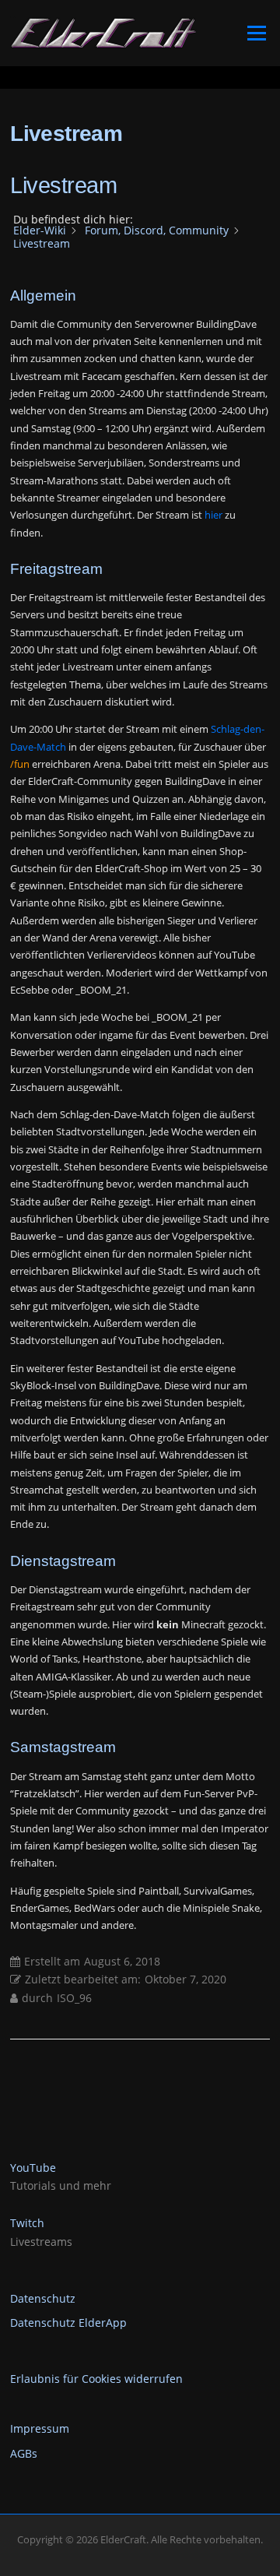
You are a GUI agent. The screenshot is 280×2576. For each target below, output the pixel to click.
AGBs (24, 2453)
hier (213, 515)
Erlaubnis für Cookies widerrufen (96, 2379)
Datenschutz (43, 2298)
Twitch (27, 2223)
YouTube (33, 2168)
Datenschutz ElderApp (68, 2323)
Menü (256, 33)
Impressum (40, 2428)
